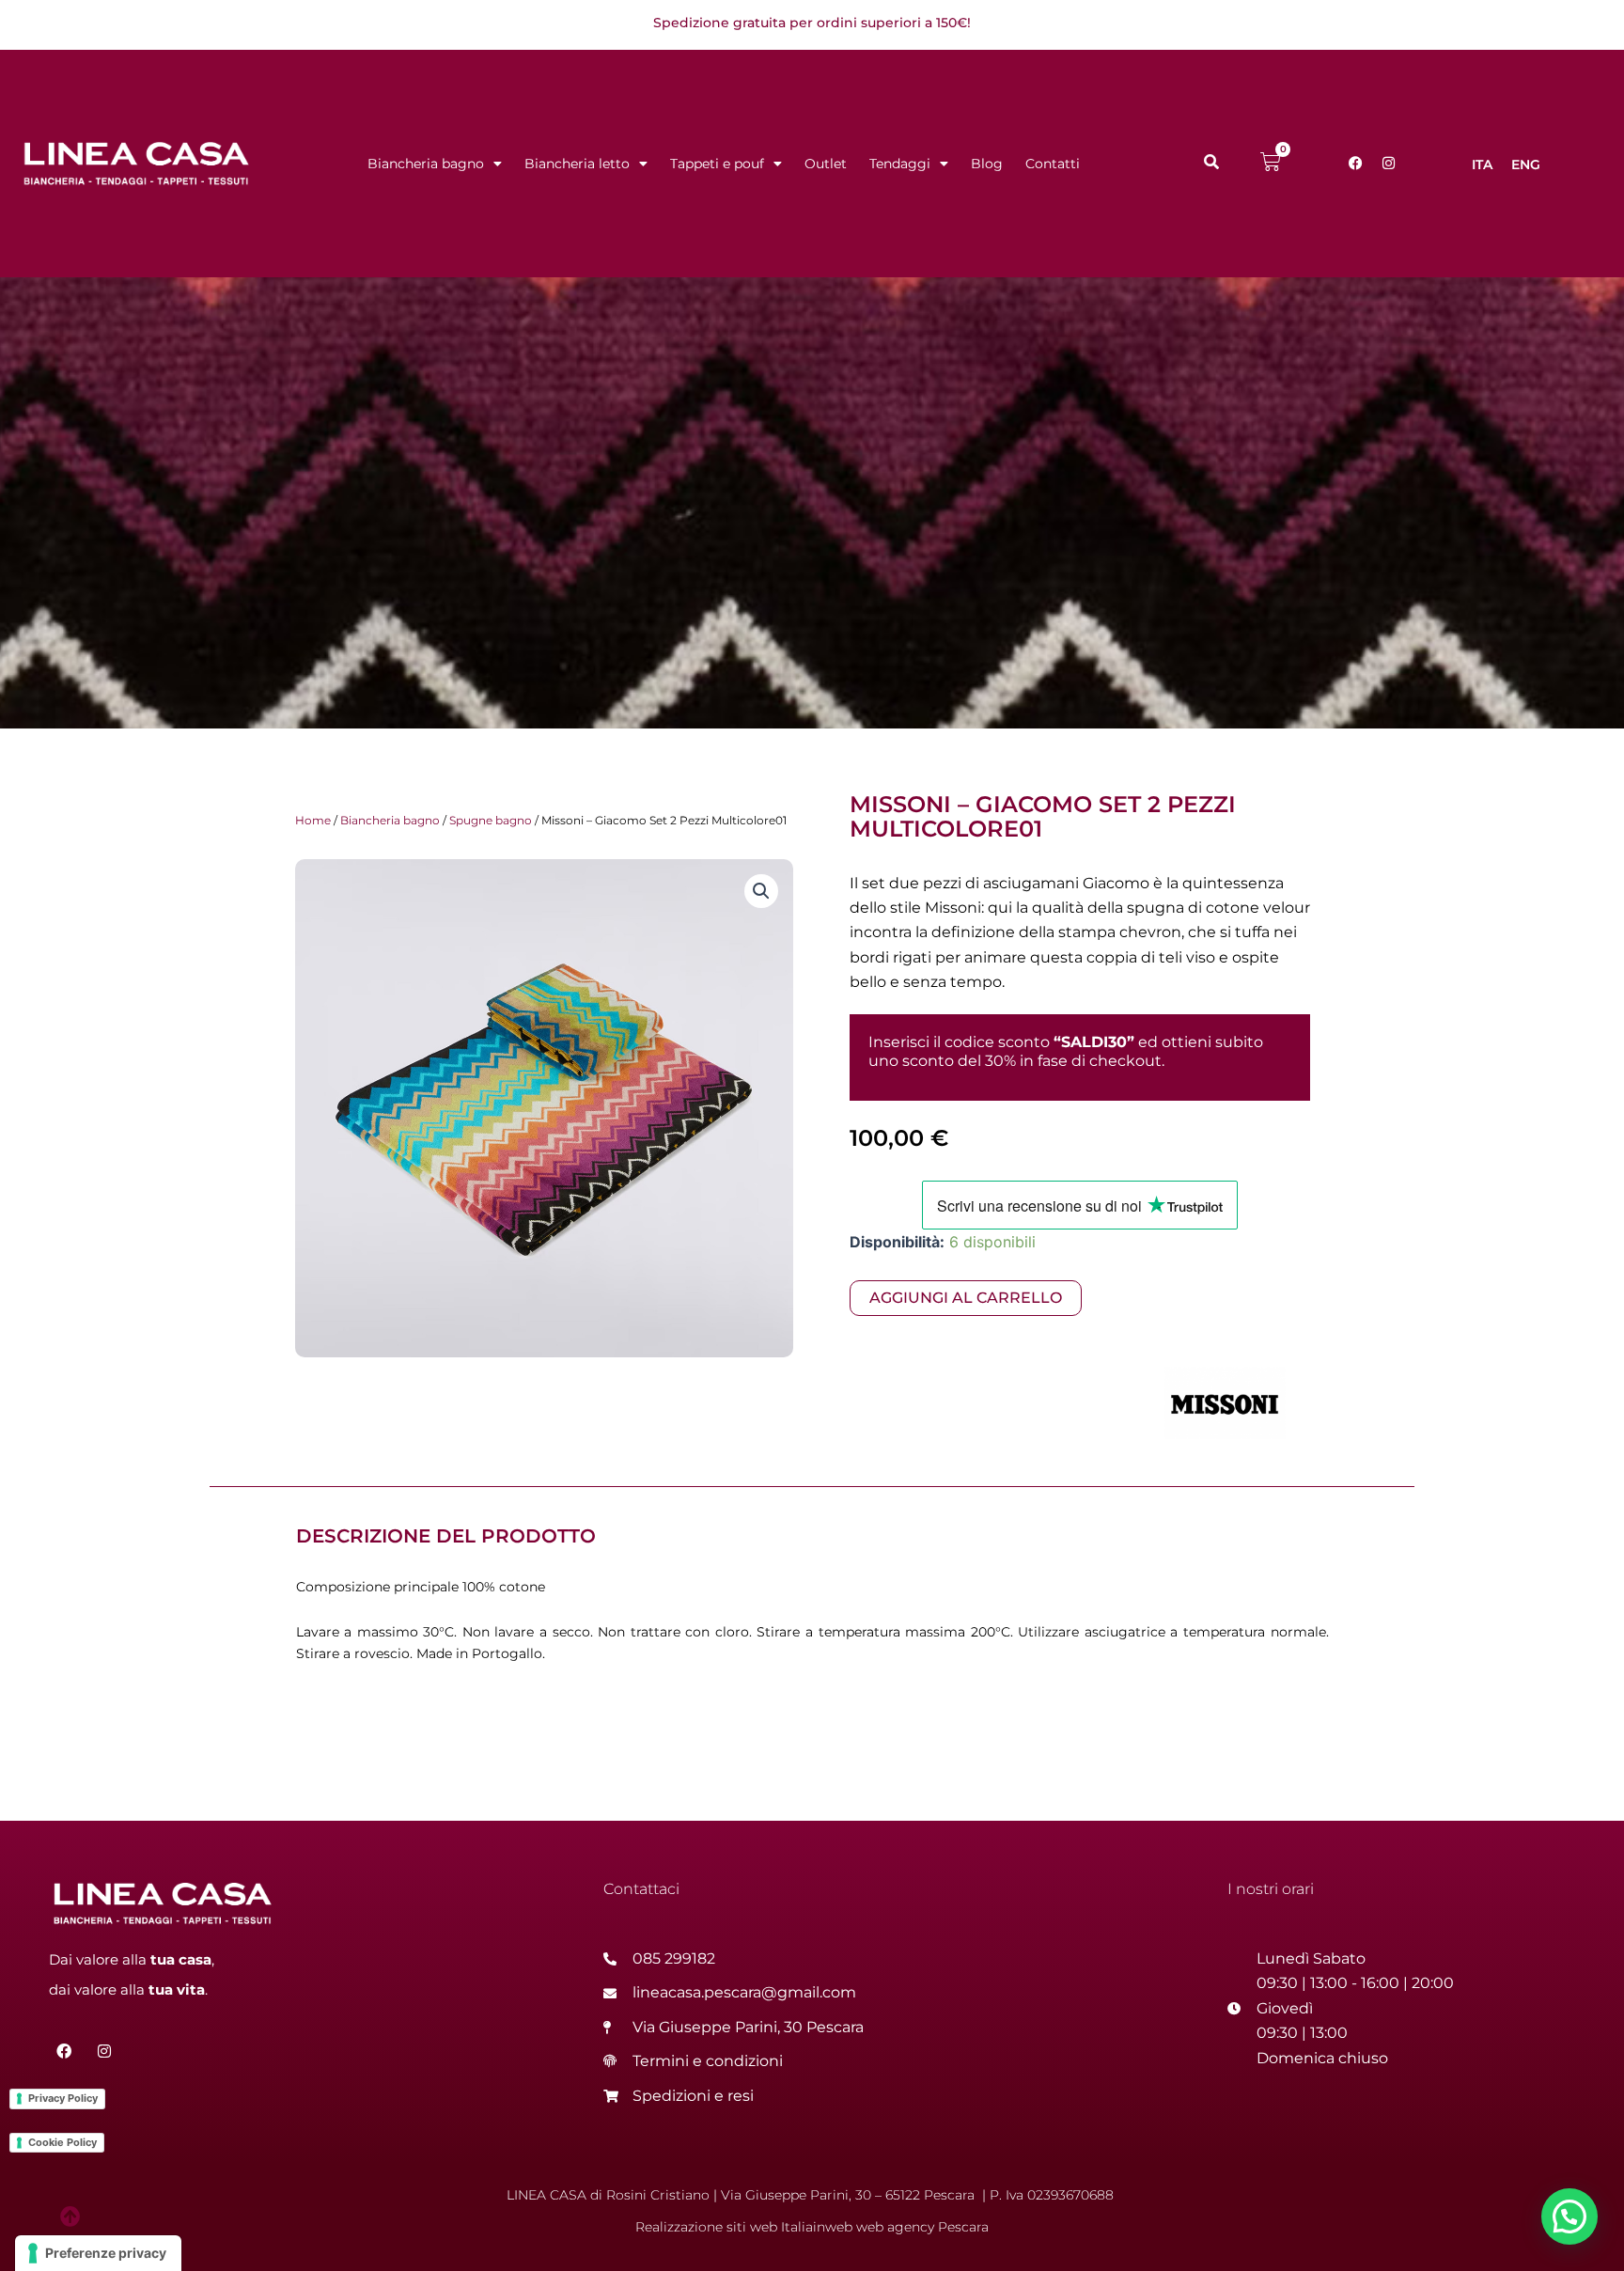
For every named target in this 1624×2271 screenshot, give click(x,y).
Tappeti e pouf (717, 164)
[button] (761, 891)
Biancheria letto (577, 164)
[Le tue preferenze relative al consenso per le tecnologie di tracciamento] (98, 2253)
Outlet (826, 164)
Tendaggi (900, 164)
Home (313, 820)
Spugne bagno (491, 820)
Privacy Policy (63, 2098)
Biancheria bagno (426, 164)
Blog (987, 164)
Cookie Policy (62, 2142)
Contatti (1053, 164)
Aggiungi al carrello (966, 1298)
